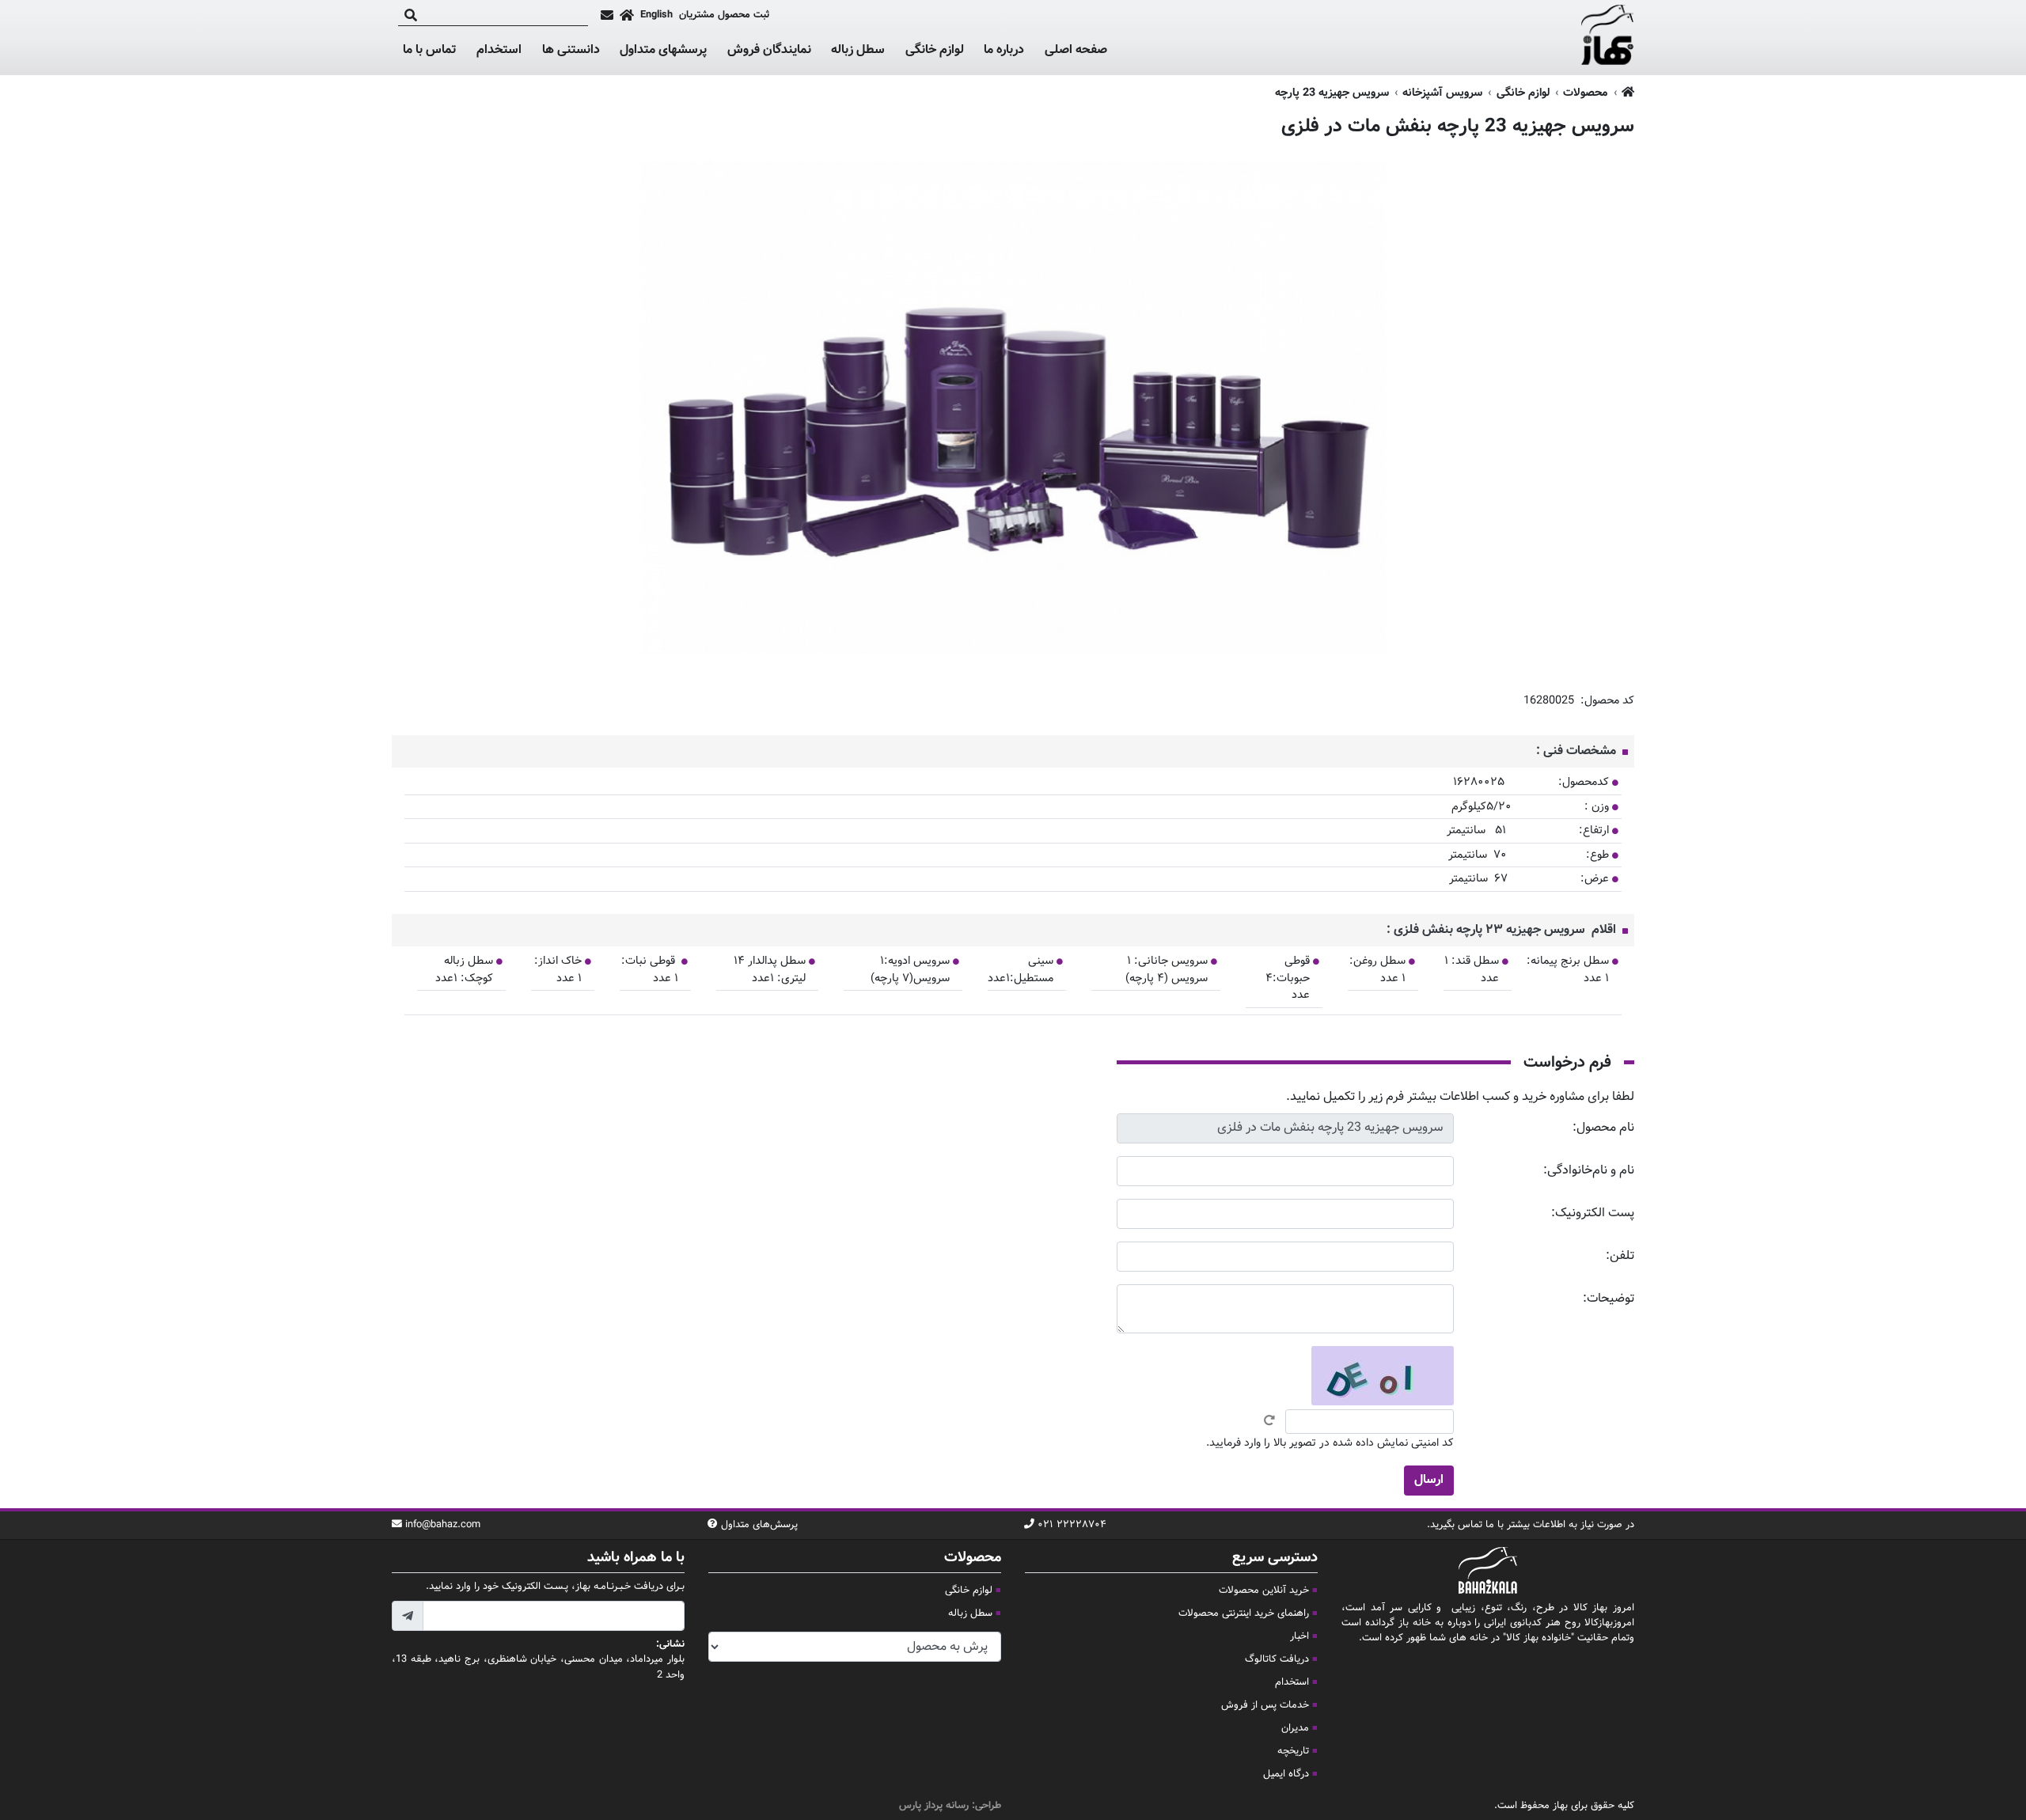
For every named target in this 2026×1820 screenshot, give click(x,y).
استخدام (499, 50)
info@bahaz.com (443, 1525)
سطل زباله (858, 51)
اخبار (1299, 1636)
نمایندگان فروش (769, 50)
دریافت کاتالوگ (1277, 1659)
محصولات (1585, 93)
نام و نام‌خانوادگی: (1589, 1171)
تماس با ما (429, 51)
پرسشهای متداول (663, 50)
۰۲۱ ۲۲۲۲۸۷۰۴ (1072, 1525)
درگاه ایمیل (1286, 1774)
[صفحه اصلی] (627, 15)
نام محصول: (1603, 1128)
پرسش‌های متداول (759, 1525)
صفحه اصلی (1076, 50)
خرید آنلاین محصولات (1264, 1591)
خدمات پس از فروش (1265, 1705)
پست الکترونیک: (1593, 1213)
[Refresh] (1269, 1420)
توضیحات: (1609, 1299)
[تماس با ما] (607, 15)
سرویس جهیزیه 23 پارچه (1332, 93)
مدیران (1295, 1728)
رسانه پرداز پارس (934, 1806)
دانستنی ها (571, 51)
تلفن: (1620, 1256)
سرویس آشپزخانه (1442, 93)
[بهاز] (1608, 38)
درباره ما (1004, 50)
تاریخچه (1293, 1751)
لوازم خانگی (935, 51)
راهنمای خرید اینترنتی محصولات (1244, 1613)
